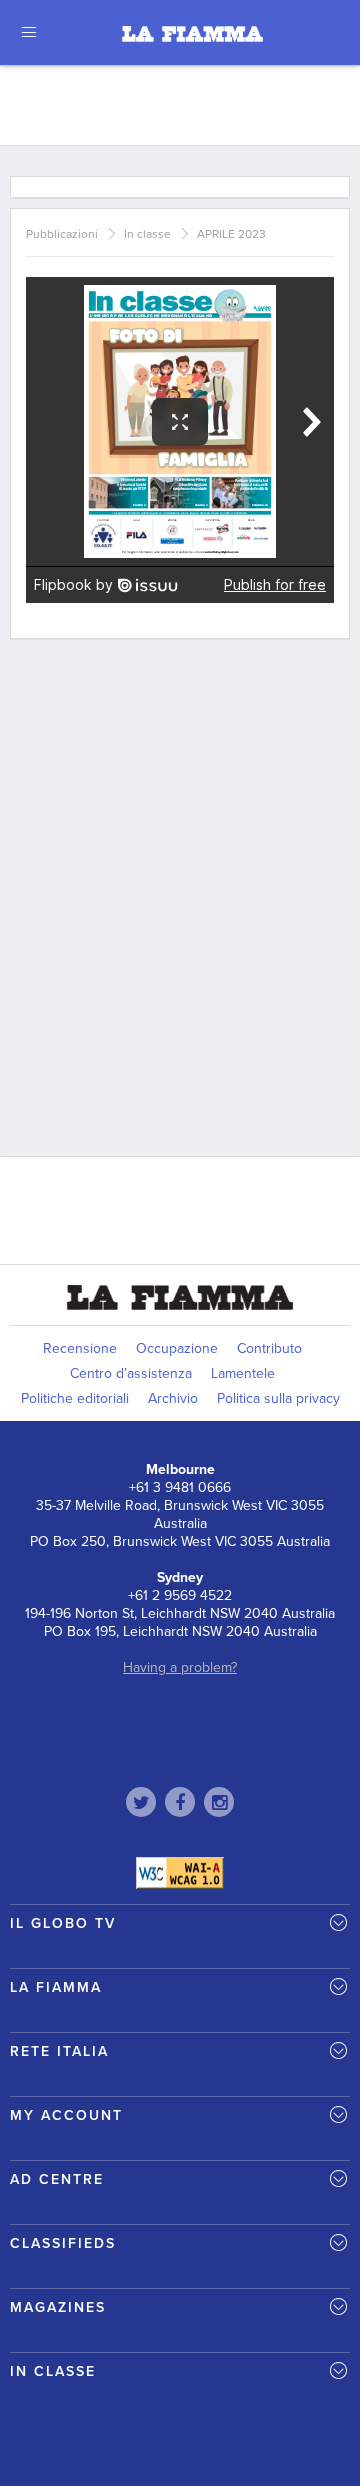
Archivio (173, 1398)
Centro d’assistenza (131, 1373)
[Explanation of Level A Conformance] (180, 1872)
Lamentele (243, 1373)
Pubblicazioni (62, 234)
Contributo (269, 1348)
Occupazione (177, 1348)
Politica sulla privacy (278, 1398)
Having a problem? (180, 1667)
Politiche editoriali (75, 1398)
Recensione (80, 1348)
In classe (147, 234)
